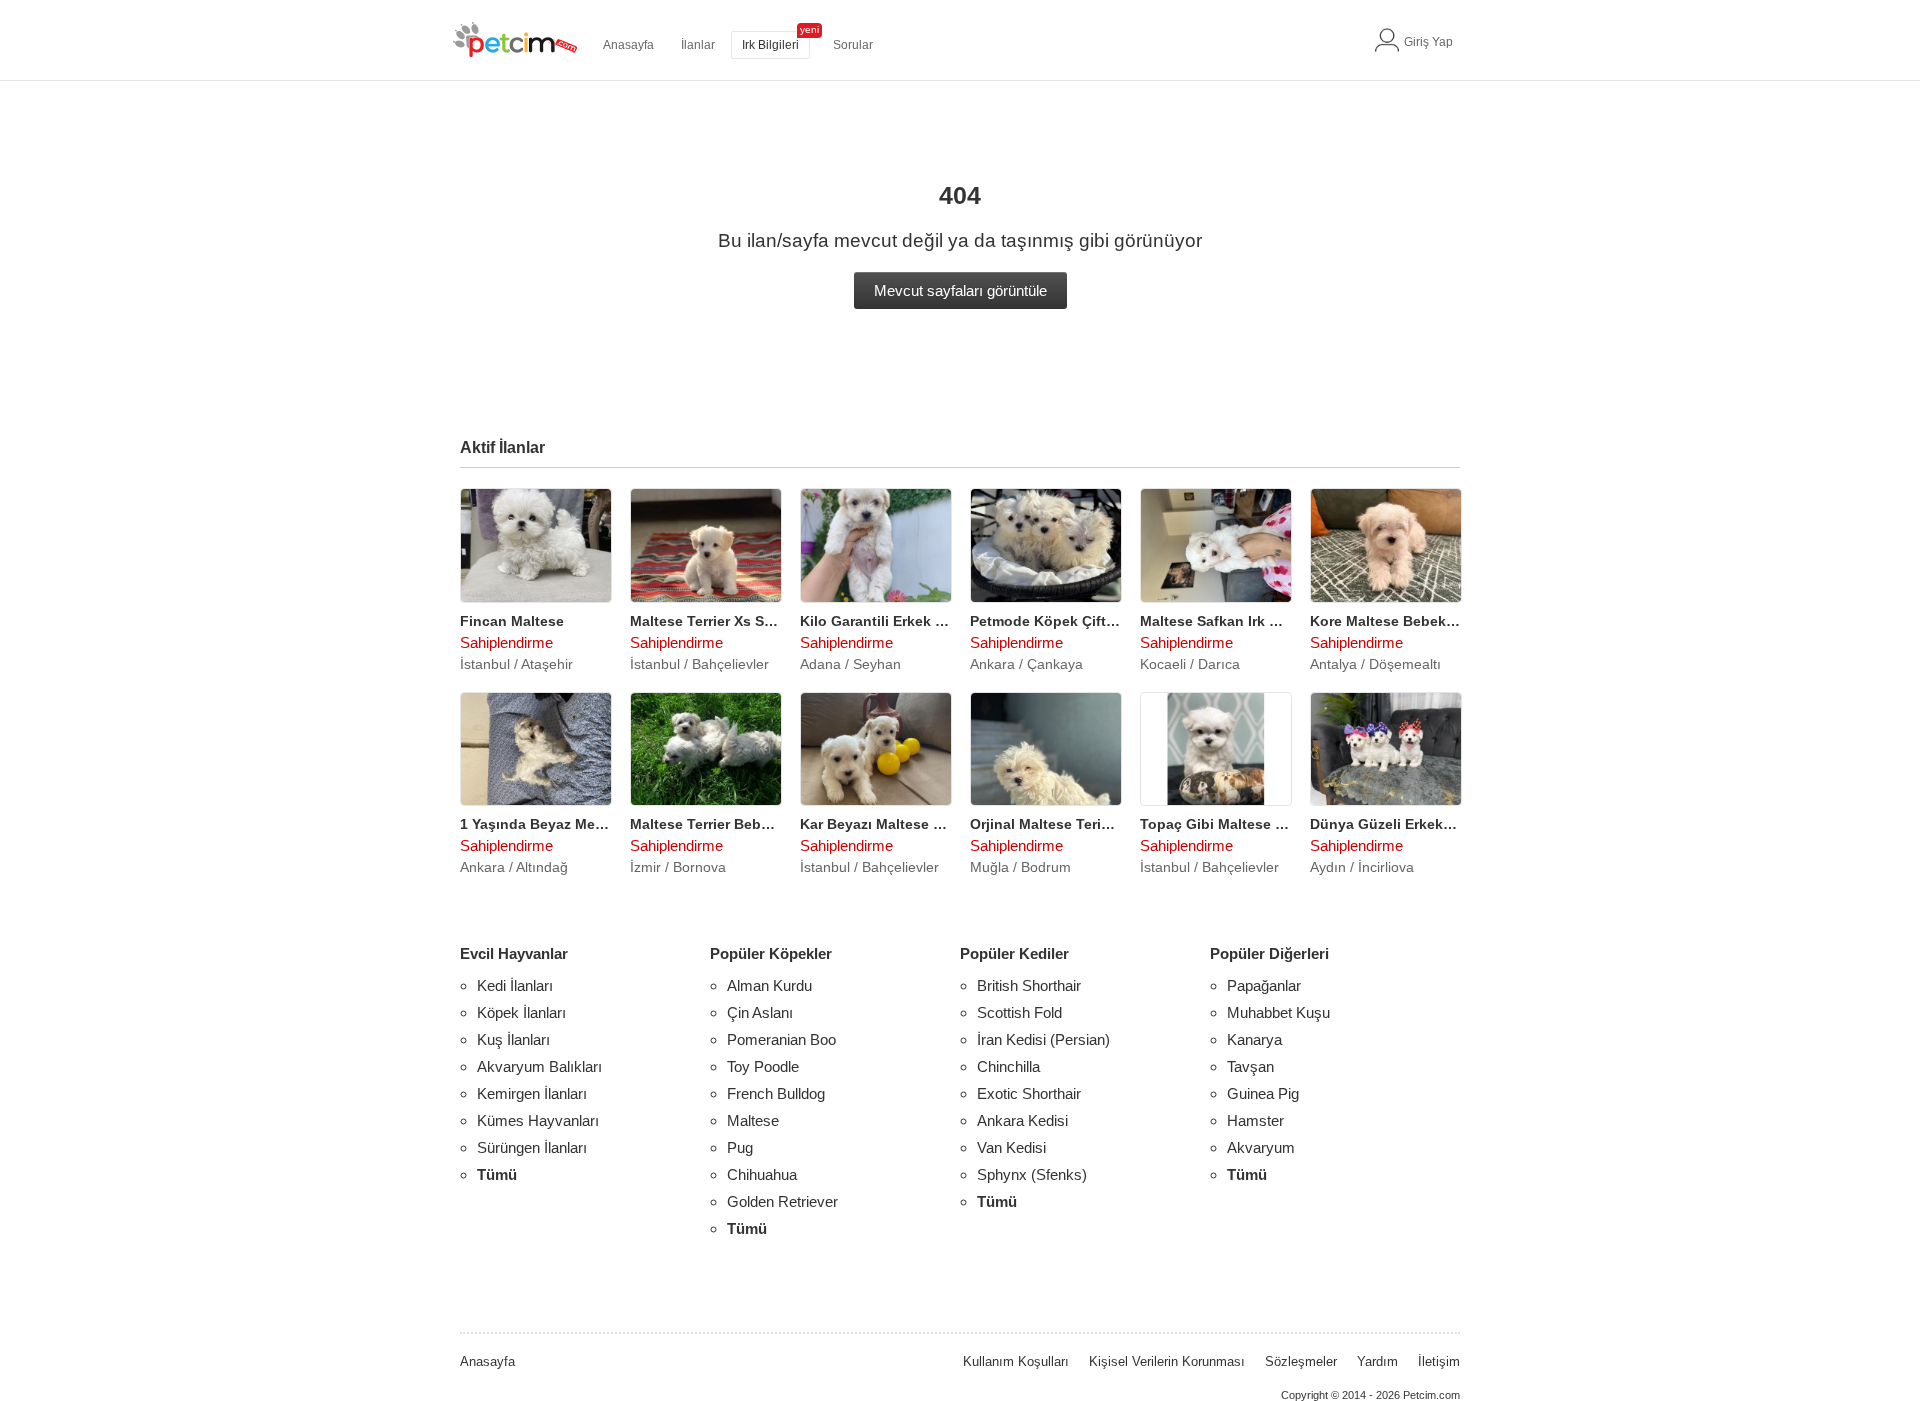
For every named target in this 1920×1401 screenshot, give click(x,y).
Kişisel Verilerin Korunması (1167, 1361)
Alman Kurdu (769, 985)
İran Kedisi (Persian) (1043, 1039)
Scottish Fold (1019, 1012)
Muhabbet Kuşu (1278, 1012)
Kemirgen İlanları (532, 1093)
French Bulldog (776, 1093)
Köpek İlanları (521, 1012)
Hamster (1255, 1120)
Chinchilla (1008, 1066)
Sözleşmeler (1301, 1361)
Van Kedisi (1011, 1147)
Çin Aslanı (760, 1012)
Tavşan (1250, 1066)
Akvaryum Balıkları (539, 1066)
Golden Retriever (782, 1201)
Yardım (1377, 1361)
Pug (740, 1147)
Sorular (853, 45)
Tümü (497, 1174)
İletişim (1439, 1361)
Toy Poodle (763, 1066)
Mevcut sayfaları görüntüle (960, 290)
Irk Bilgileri (770, 45)
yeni (809, 29)
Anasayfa (628, 45)
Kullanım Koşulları (1016, 1361)
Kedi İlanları (515, 985)
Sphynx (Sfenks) (1032, 1174)
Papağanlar (1264, 985)
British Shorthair (1029, 985)
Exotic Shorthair (1029, 1093)
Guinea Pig (1263, 1093)
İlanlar (698, 45)
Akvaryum (1261, 1147)
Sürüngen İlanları (532, 1147)
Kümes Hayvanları (538, 1120)
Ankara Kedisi (1022, 1120)
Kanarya (1254, 1039)
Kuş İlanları (513, 1039)
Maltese (753, 1120)
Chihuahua (762, 1174)
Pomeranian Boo (781, 1039)
